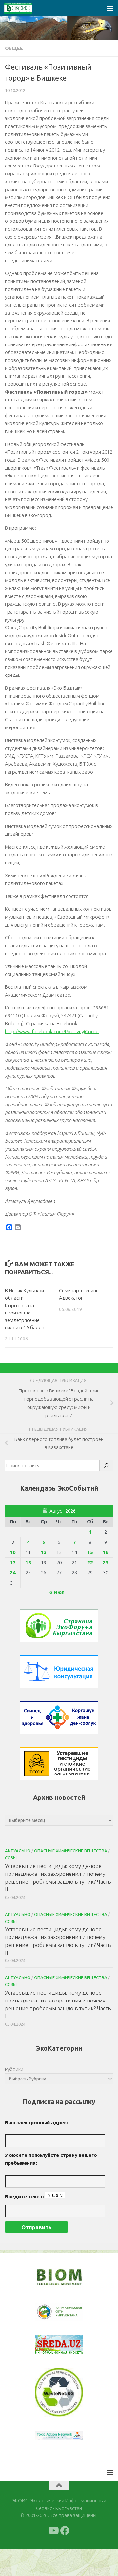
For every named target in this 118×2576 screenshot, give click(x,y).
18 (28, 1562)
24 (13, 1573)
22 (90, 1562)
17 (13, 1562)
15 (90, 1552)
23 (106, 1562)
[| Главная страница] (23, 8)
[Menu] (110, 8)
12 (44, 1552)
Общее (14, 48)
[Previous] (48, 2312)
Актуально (18, 1851)
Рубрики (14, 2069)
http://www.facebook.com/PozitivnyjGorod (52, 1031)
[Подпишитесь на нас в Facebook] (65, 2531)
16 (106, 1552)
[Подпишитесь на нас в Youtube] (53, 2531)
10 (13, 1552)
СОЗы (11, 1858)
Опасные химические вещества (71, 1851)
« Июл (57, 1592)
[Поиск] (106, 1466)
